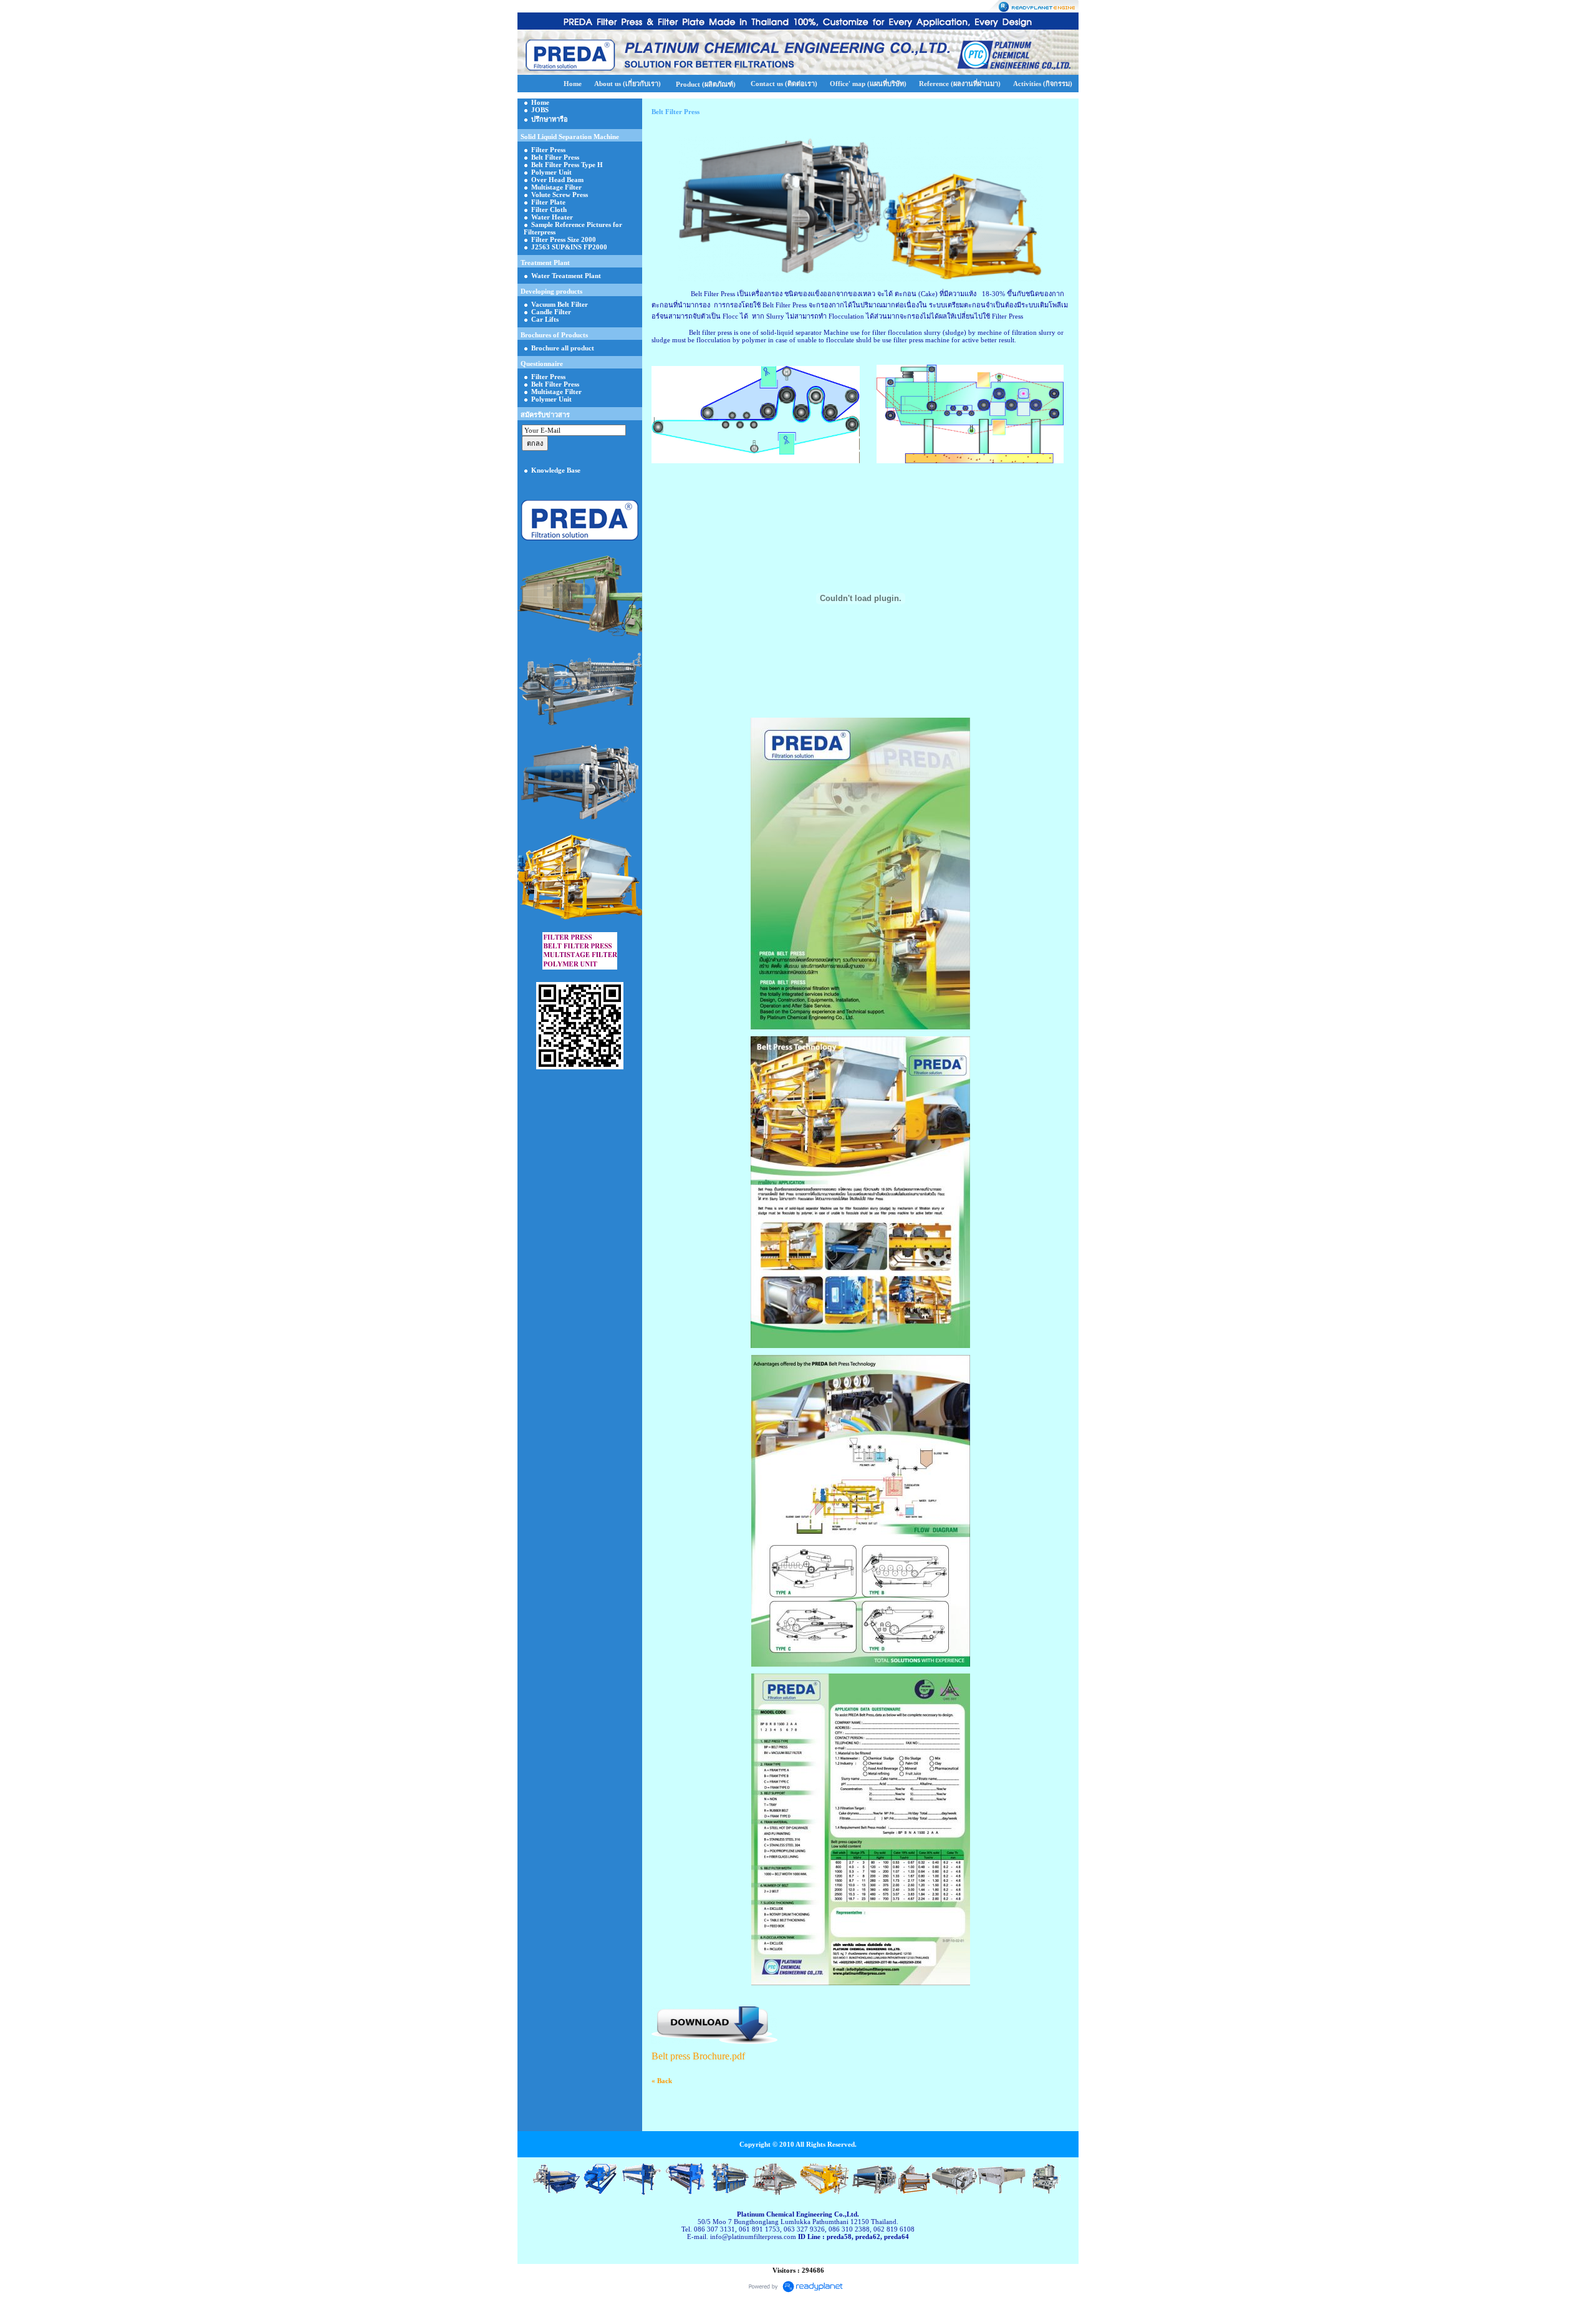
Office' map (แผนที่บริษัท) (868, 84)
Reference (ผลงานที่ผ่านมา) (960, 84)
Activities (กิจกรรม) (1043, 84)
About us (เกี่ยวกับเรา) (627, 84)
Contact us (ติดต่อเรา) (784, 84)
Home (573, 84)
